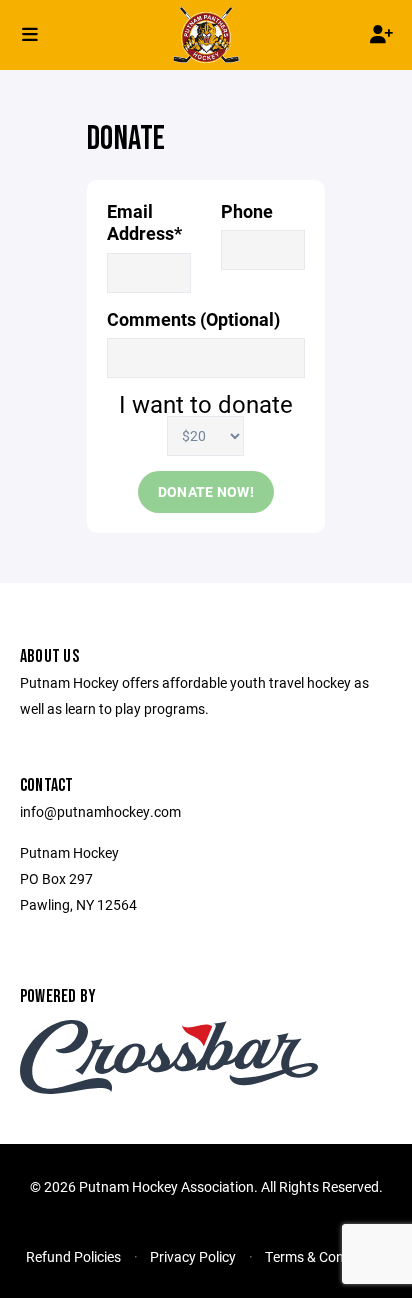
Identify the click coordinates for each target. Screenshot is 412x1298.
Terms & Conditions (325, 1256)
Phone (247, 211)
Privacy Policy (193, 1256)
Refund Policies (73, 1256)
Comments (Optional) (193, 319)
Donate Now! (206, 491)
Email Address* (144, 222)
